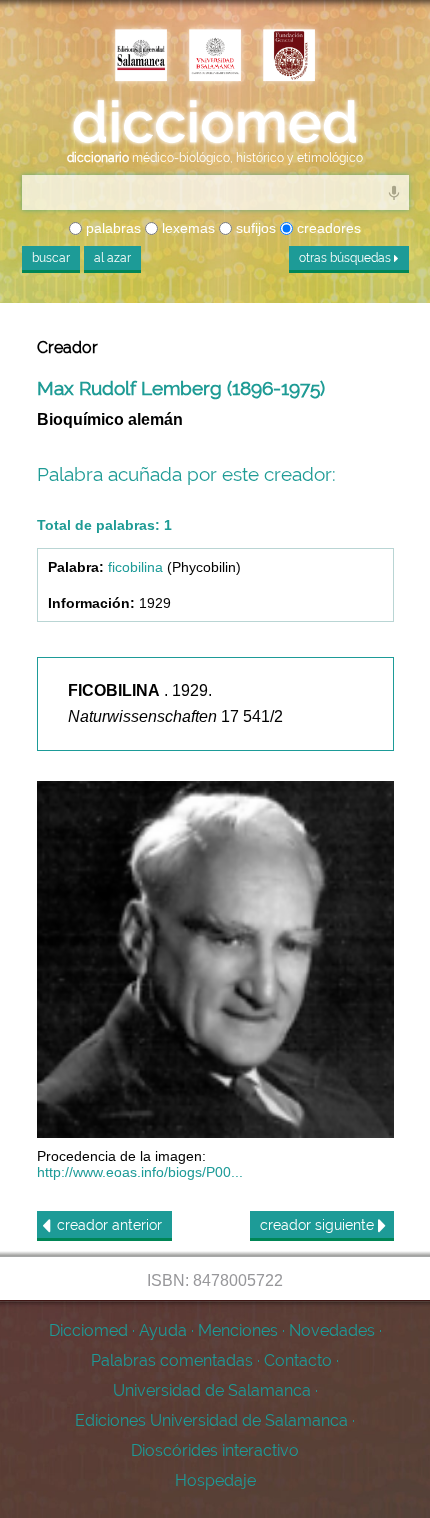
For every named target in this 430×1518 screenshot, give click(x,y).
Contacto (298, 1360)
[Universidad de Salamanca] (215, 57)
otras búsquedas (346, 258)
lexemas (186, 228)
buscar (51, 258)
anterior (109, 1225)
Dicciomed (88, 1330)
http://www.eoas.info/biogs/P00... (140, 1172)
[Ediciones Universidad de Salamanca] (141, 57)
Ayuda (163, 1330)
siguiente (319, 1225)
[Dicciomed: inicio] (215, 122)
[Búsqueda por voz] (394, 192)
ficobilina (135, 567)
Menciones (238, 1330)
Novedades (332, 1330)
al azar (112, 258)
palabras (111, 228)
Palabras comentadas (172, 1360)
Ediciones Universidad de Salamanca (211, 1420)
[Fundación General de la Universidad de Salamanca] (289, 57)
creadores (327, 228)
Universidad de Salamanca (212, 1390)
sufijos (254, 228)
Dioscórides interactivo (215, 1450)
